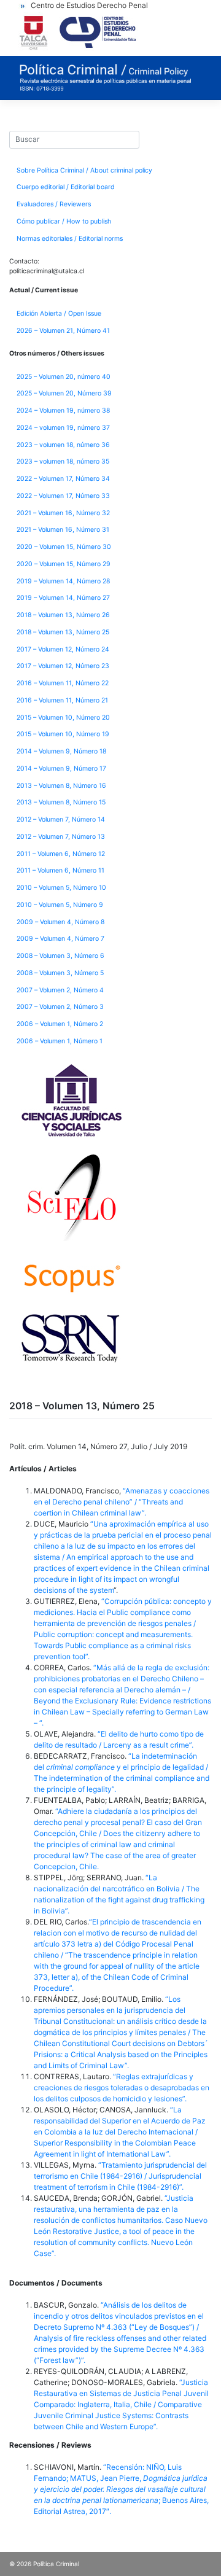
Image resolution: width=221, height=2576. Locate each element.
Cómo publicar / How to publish (64, 221)
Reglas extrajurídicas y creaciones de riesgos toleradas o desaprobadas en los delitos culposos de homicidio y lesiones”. (122, 2088)
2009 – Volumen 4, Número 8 (60, 922)
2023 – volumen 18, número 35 (63, 461)
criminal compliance (80, 1767)
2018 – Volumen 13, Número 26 (63, 615)
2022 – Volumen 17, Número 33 (63, 496)
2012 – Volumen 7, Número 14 (61, 819)
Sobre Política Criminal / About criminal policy (84, 170)
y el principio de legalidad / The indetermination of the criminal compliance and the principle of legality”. (122, 1778)
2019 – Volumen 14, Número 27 (63, 598)
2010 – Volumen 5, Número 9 (60, 905)
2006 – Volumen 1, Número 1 (60, 1041)
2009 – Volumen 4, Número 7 (60, 939)
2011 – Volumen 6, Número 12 (61, 854)
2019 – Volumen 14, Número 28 (63, 581)
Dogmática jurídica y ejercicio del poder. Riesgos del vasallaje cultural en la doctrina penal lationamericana (121, 2489)
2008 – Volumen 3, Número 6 (60, 956)
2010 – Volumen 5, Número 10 (61, 888)
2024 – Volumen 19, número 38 (63, 411)
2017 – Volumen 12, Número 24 (63, 649)
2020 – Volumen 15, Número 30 (64, 547)
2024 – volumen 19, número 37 (63, 428)
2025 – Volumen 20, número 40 (64, 377)
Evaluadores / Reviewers (54, 204)
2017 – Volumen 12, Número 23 (63, 666)
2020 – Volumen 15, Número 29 (64, 564)
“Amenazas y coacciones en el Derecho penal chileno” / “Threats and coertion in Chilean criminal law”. (122, 1502)
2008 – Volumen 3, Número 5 (60, 973)
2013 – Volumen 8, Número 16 (61, 786)
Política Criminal (56, 2564)
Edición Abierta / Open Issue (59, 313)
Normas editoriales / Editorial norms (70, 239)
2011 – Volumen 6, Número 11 (60, 870)
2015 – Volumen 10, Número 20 (63, 718)
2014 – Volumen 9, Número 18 (61, 751)
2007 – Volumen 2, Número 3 (60, 1007)
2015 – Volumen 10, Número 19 (63, 734)
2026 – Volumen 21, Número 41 (63, 331)
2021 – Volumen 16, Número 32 (63, 513)
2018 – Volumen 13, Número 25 (63, 632)
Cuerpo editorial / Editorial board (66, 187)
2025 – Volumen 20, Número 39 (64, 393)
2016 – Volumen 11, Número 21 (62, 700)
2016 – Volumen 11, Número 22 (63, 683)
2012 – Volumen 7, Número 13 (61, 837)
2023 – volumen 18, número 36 (63, 445)
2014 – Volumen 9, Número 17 (61, 769)
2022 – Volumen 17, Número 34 (63, 479)
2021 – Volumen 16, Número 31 (63, 530)
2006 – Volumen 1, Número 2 (60, 1024)
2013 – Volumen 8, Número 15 (61, 802)
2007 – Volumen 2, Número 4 (60, 990)
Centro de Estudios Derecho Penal (89, 5)
